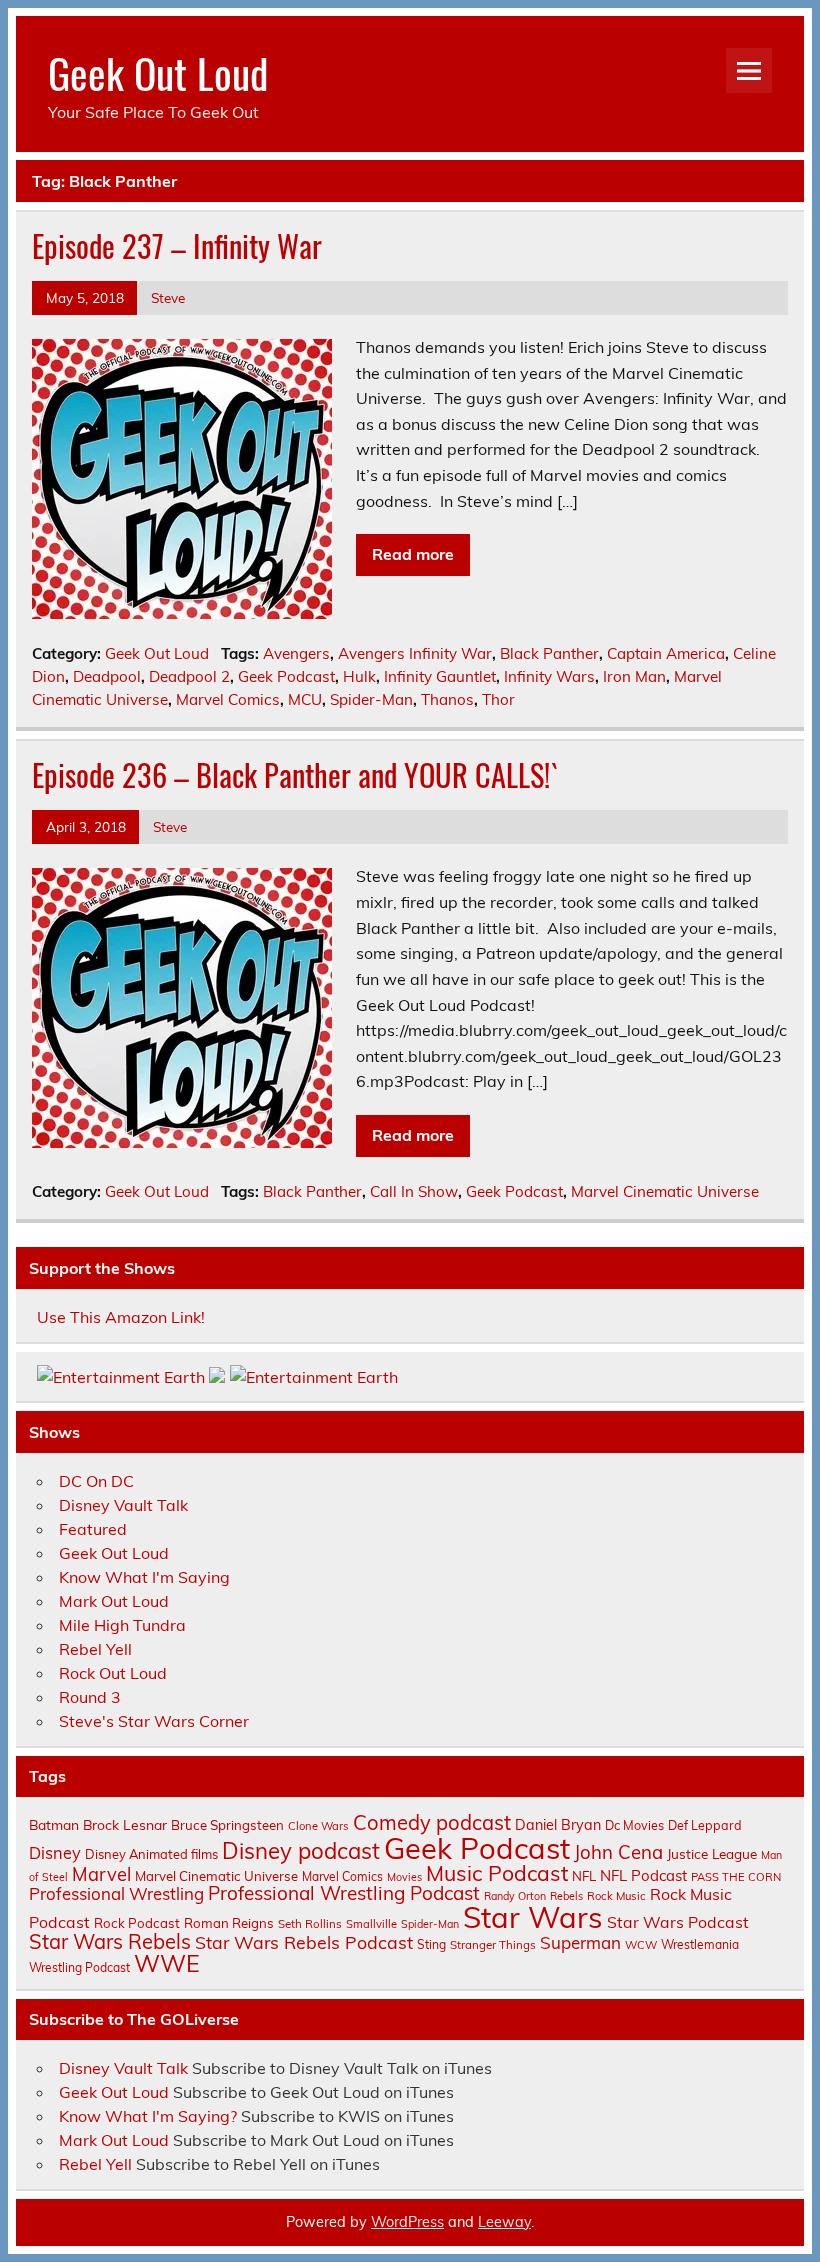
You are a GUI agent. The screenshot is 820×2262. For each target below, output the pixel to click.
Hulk (359, 676)
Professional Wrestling (116, 1893)
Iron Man (634, 676)
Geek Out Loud (158, 72)
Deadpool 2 (189, 676)
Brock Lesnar (125, 1824)
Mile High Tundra (122, 1625)
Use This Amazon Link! (121, 1317)
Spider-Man (371, 699)
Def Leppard (705, 1825)
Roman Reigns (229, 1923)
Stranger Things (493, 1944)
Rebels (566, 1896)
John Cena (618, 1852)
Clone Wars (318, 1826)
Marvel (101, 1874)
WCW (641, 1945)
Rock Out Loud (113, 1673)
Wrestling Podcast (79, 1967)
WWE (167, 1963)
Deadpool (107, 676)
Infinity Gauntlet (440, 676)
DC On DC (96, 1481)
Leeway (504, 2222)
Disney (55, 1853)
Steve (168, 297)
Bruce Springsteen (227, 1825)
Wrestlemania (700, 1944)
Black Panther (549, 653)
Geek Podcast (286, 676)
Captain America (666, 653)
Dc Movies (634, 1825)
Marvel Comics (228, 699)
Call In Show (414, 1191)
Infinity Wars (549, 676)
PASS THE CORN (736, 1877)
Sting (431, 1944)
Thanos (447, 699)
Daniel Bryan (558, 1825)
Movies (404, 1877)
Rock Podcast (137, 1923)
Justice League (712, 1853)
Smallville (371, 1924)
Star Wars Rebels (110, 1941)
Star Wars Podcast (678, 1922)
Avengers (296, 653)
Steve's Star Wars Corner (154, 1721)
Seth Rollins (310, 1923)
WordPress (407, 2222)
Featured (93, 1529)
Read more (413, 554)
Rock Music (616, 1896)
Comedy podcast (432, 1822)
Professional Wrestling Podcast (344, 1893)
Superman (580, 1942)
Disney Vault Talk (123, 1505)
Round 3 (90, 1697)
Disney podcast (301, 1851)
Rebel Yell (95, 1649)
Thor (498, 699)
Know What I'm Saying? (148, 2116)
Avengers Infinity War (415, 653)
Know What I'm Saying (144, 1577)
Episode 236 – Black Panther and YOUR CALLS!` (295, 774)
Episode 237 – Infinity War (177, 245)
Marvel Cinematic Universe (665, 1191)
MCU (305, 699)
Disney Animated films (151, 1854)
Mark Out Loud (114, 1601)
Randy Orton (515, 1896)
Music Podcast (497, 1873)
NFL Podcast (643, 1875)
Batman (54, 1824)
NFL (584, 1876)
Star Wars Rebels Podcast (304, 1942)
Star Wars (533, 1917)
